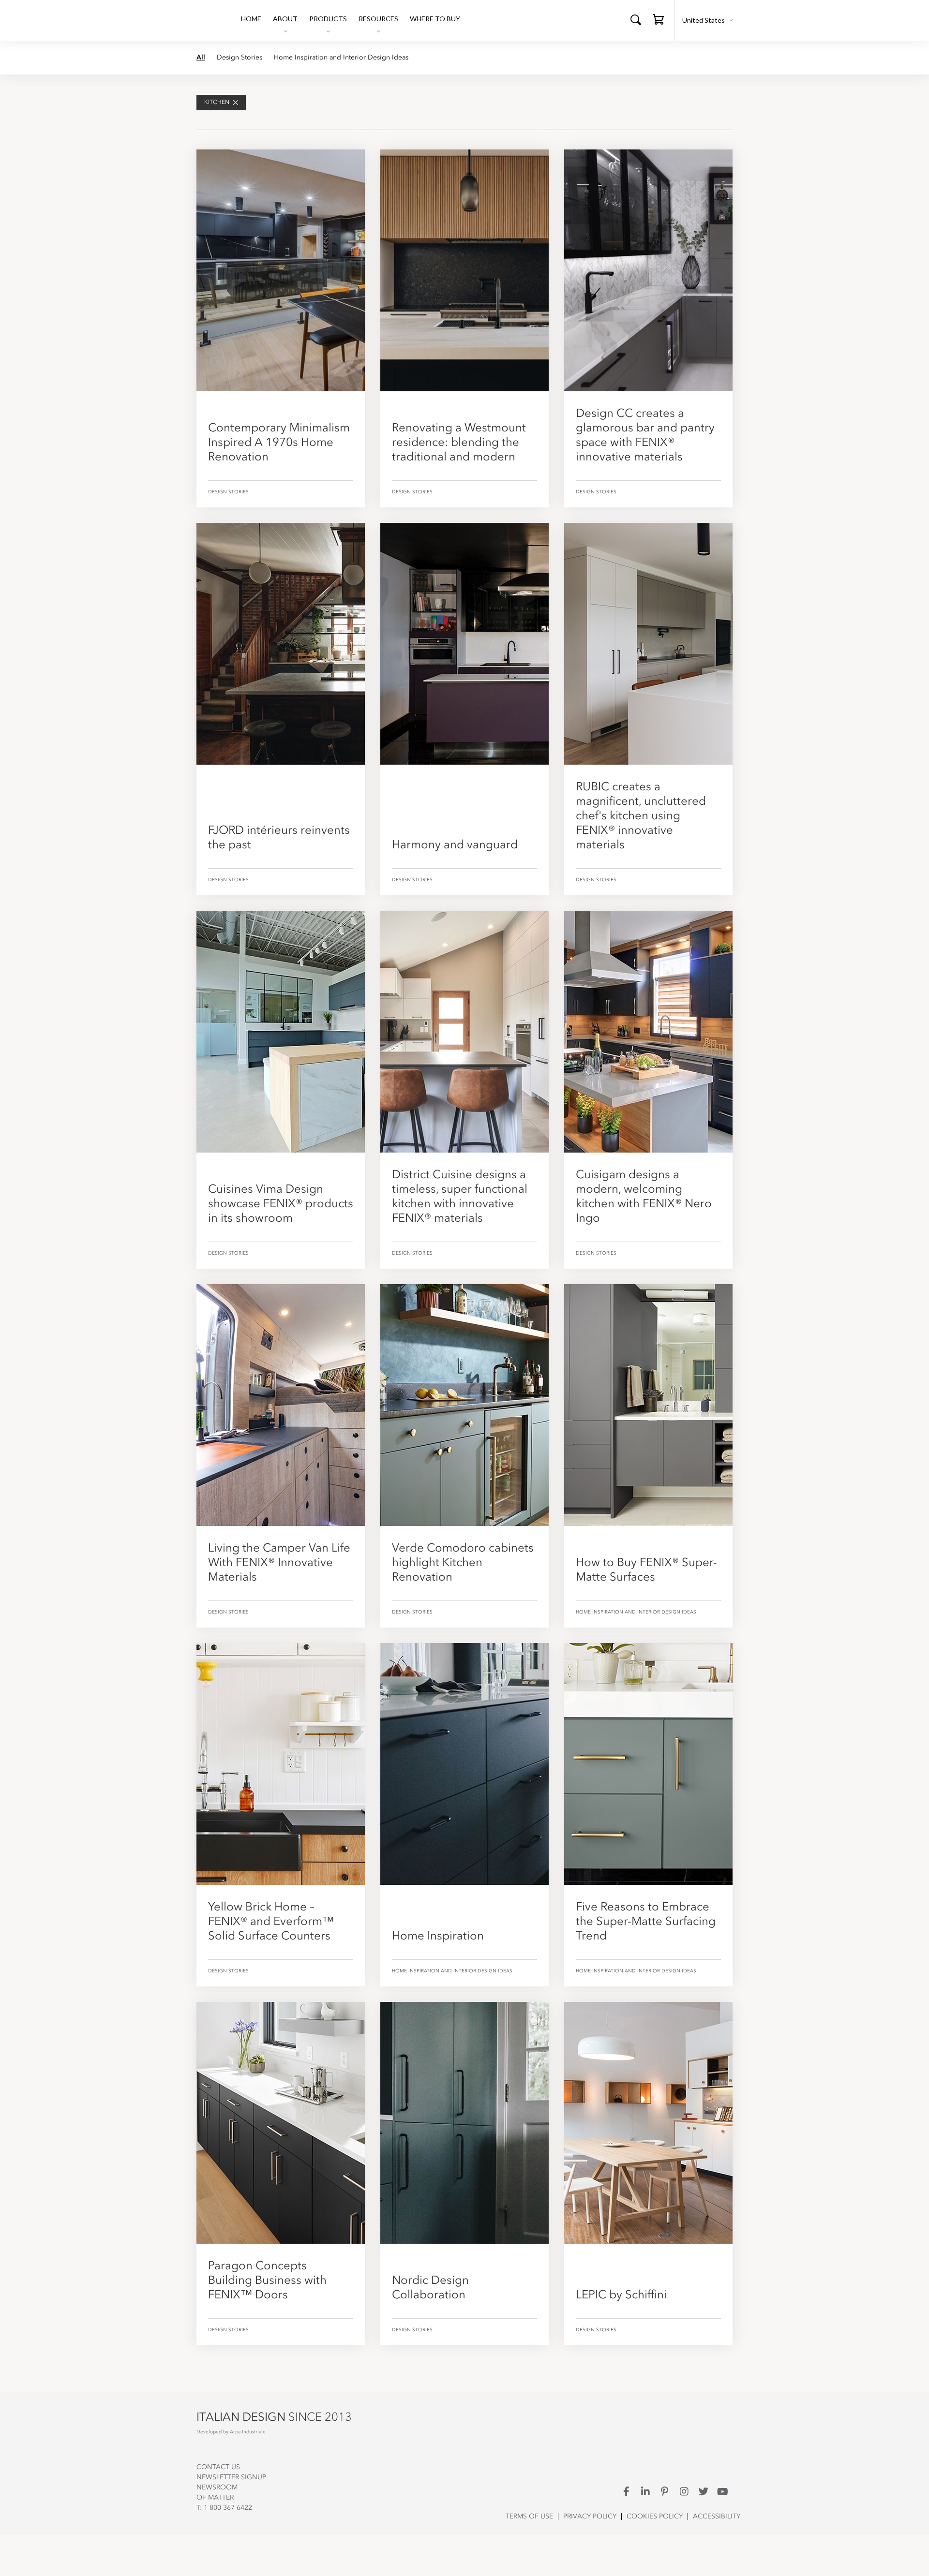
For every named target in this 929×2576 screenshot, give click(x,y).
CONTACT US (218, 2467)
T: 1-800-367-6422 (224, 2508)
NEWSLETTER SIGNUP (231, 2477)
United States (704, 20)
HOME (251, 19)
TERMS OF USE (529, 2517)
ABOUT (285, 19)
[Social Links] (626, 2491)
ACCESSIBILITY (717, 2517)
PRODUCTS (328, 19)
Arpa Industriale (248, 2432)
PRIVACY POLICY (590, 2517)
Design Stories (240, 58)
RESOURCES (378, 19)
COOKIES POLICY (655, 2517)
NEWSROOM (217, 2487)
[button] (659, 22)
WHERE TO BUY (435, 19)
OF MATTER (215, 2498)
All (201, 58)
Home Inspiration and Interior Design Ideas (341, 58)
